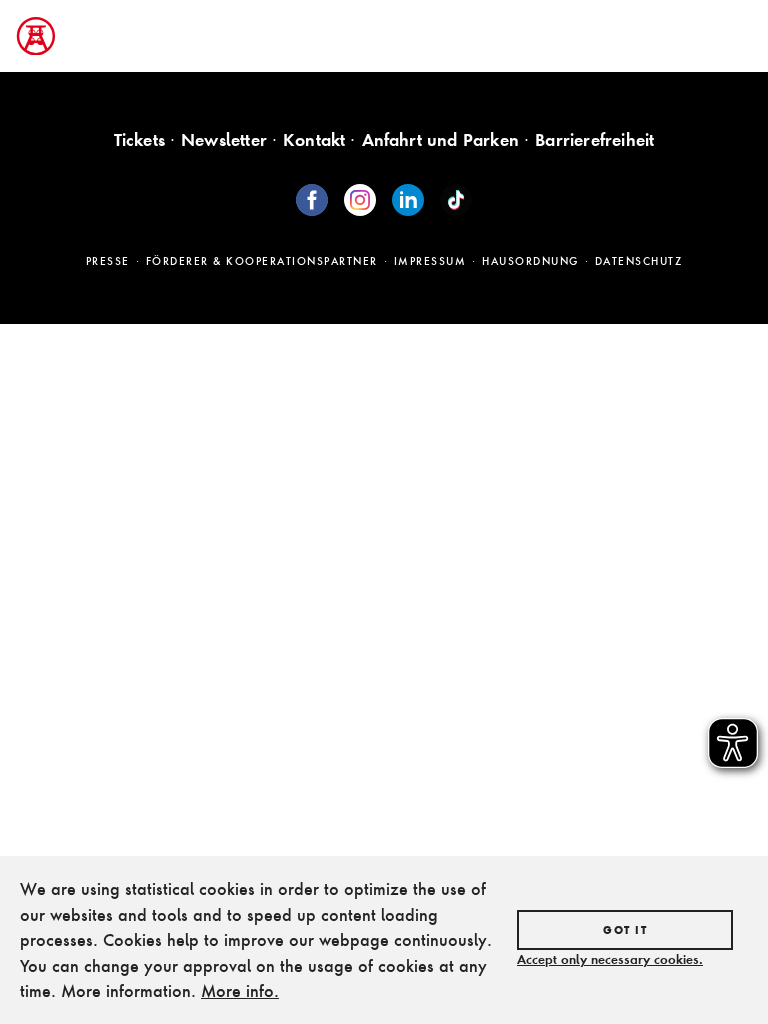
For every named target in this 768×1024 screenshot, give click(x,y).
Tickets (139, 139)
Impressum (430, 261)
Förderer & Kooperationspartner (262, 261)
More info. (240, 990)
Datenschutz (639, 261)
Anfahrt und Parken (441, 139)
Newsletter (224, 139)
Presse (108, 261)
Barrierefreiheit (594, 139)
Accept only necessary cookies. (610, 959)
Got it (625, 930)
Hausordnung (530, 261)
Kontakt (314, 139)
